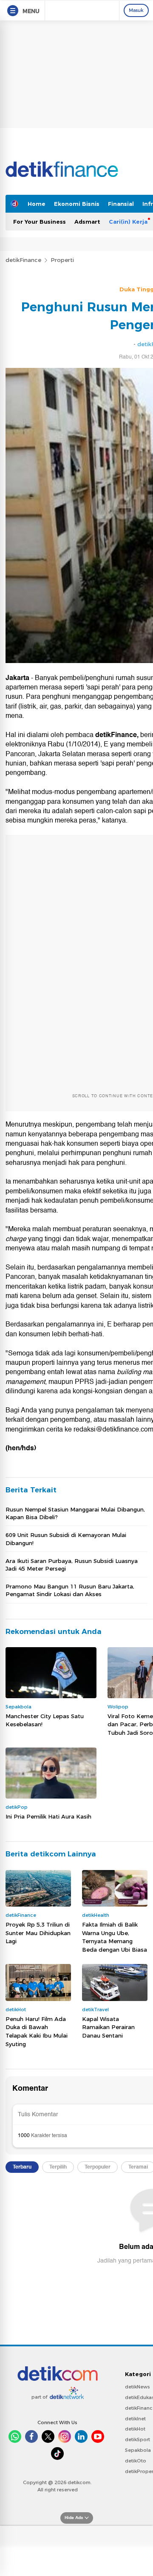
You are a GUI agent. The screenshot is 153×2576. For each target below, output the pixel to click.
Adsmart (87, 222)
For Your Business (40, 222)
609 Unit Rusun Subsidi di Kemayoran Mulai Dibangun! (66, 1539)
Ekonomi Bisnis (77, 204)
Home (37, 204)
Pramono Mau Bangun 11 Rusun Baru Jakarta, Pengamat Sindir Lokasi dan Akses (70, 1590)
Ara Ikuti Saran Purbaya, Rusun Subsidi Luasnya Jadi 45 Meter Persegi (72, 1565)
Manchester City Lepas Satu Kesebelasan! (45, 1720)
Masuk (136, 10)
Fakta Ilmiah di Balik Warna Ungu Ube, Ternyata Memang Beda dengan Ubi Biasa (115, 1937)
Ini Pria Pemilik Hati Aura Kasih (48, 1816)
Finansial (121, 204)
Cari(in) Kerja (128, 222)
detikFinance (23, 260)
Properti (62, 260)
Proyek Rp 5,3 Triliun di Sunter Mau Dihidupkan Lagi (38, 1933)
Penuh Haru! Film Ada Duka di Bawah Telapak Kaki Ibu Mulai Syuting (37, 2031)
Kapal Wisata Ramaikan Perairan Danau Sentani (108, 2027)
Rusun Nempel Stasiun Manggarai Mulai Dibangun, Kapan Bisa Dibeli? (75, 1513)
